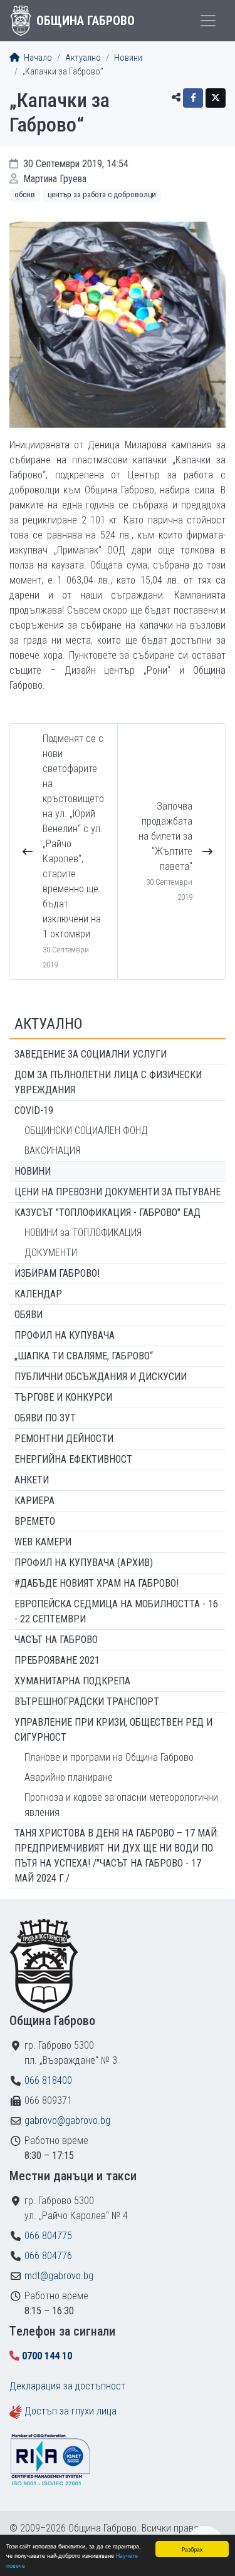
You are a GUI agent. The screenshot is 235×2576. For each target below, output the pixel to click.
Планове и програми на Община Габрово (109, 1757)
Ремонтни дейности (64, 1439)
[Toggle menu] (208, 21)
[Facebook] (193, 98)
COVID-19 (34, 1110)
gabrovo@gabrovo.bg (67, 2120)
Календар (38, 1294)
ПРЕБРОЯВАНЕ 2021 (57, 1660)
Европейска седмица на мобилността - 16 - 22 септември (116, 1611)
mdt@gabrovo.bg (59, 2276)
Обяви (29, 1315)
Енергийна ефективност (73, 1459)
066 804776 (48, 2256)
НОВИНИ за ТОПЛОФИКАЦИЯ (83, 1233)
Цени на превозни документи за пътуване (118, 1192)
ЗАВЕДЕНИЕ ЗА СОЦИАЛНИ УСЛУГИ (91, 1054)
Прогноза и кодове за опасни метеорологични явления (121, 1805)
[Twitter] (216, 98)
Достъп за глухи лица (70, 2411)
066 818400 (48, 2080)
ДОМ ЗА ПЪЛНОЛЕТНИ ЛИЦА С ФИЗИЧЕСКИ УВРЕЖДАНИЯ (108, 1082)
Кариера (34, 1501)
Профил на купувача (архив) (84, 1563)
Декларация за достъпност (67, 2386)
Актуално (83, 58)
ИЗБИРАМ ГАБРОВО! (57, 1273)
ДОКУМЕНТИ (51, 1253)
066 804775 (48, 2236)
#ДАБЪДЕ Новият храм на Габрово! (97, 1583)
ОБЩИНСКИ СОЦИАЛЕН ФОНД (86, 1131)
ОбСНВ (25, 194)
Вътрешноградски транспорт (87, 1702)
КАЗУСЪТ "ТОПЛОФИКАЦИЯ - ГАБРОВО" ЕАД (107, 1213)
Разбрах (192, 2549)
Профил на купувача (65, 1335)
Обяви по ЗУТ (45, 1418)
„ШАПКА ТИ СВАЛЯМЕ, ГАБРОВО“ (84, 1356)
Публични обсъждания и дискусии (101, 1377)
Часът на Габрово (56, 1640)
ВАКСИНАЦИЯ (52, 1151)
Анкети (32, 1480)
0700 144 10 (47, 2356)
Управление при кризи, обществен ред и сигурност (113, 1730)
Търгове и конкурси (63, 1397)
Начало (37, 58)
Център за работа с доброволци (102, 194)
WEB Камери (43, 1542)
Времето (35, 1521)
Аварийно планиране (69, 1777)
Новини (128, 58)
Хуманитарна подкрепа (72, 1681)
